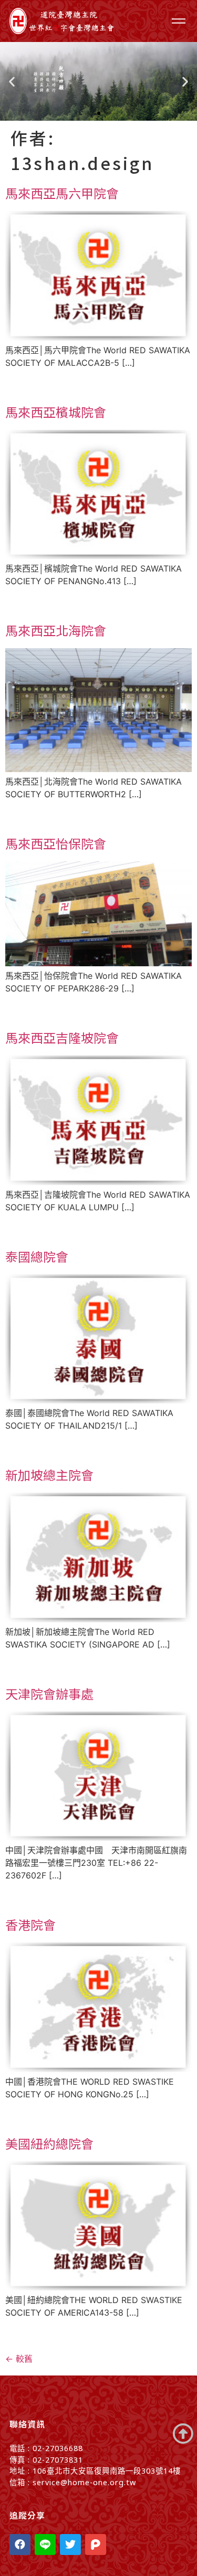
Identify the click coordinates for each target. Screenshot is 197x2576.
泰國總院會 (37, 1256)
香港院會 (30, 1924)
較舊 (19, 2359)
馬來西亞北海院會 (56, 630)
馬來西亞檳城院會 (56, 412)
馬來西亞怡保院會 (56, 843)
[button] (89, 113)
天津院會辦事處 (49, 1693)
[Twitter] (70, 2545)
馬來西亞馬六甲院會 (62, 193)
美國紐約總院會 (49, 2143)
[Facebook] (20, 2545)
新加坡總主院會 (49, 1475)
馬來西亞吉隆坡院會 (62, 1037)
